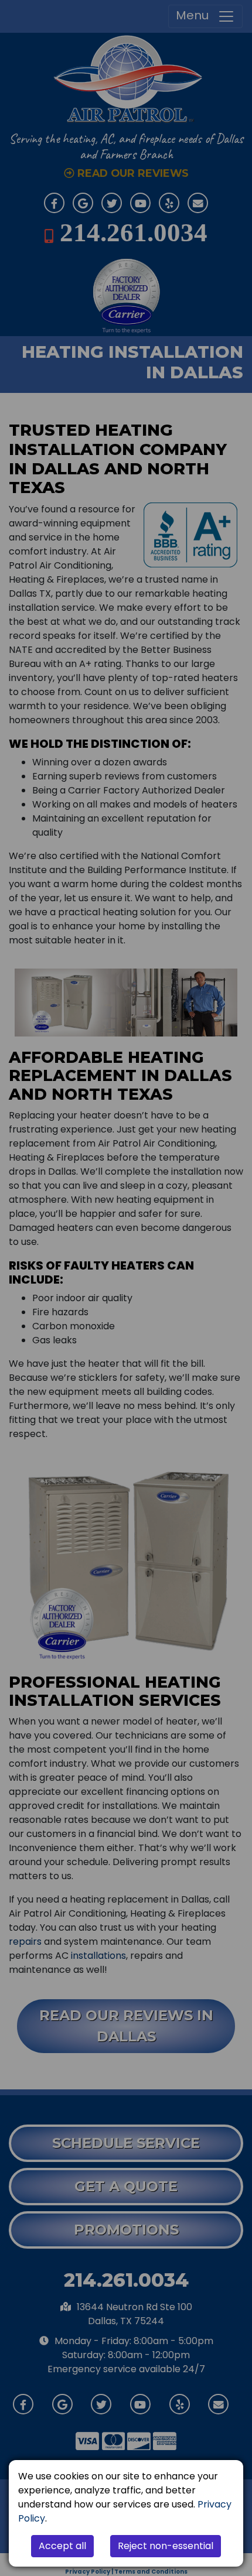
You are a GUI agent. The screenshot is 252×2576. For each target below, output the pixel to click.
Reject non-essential (166, 2546)
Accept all (62, 2546)
